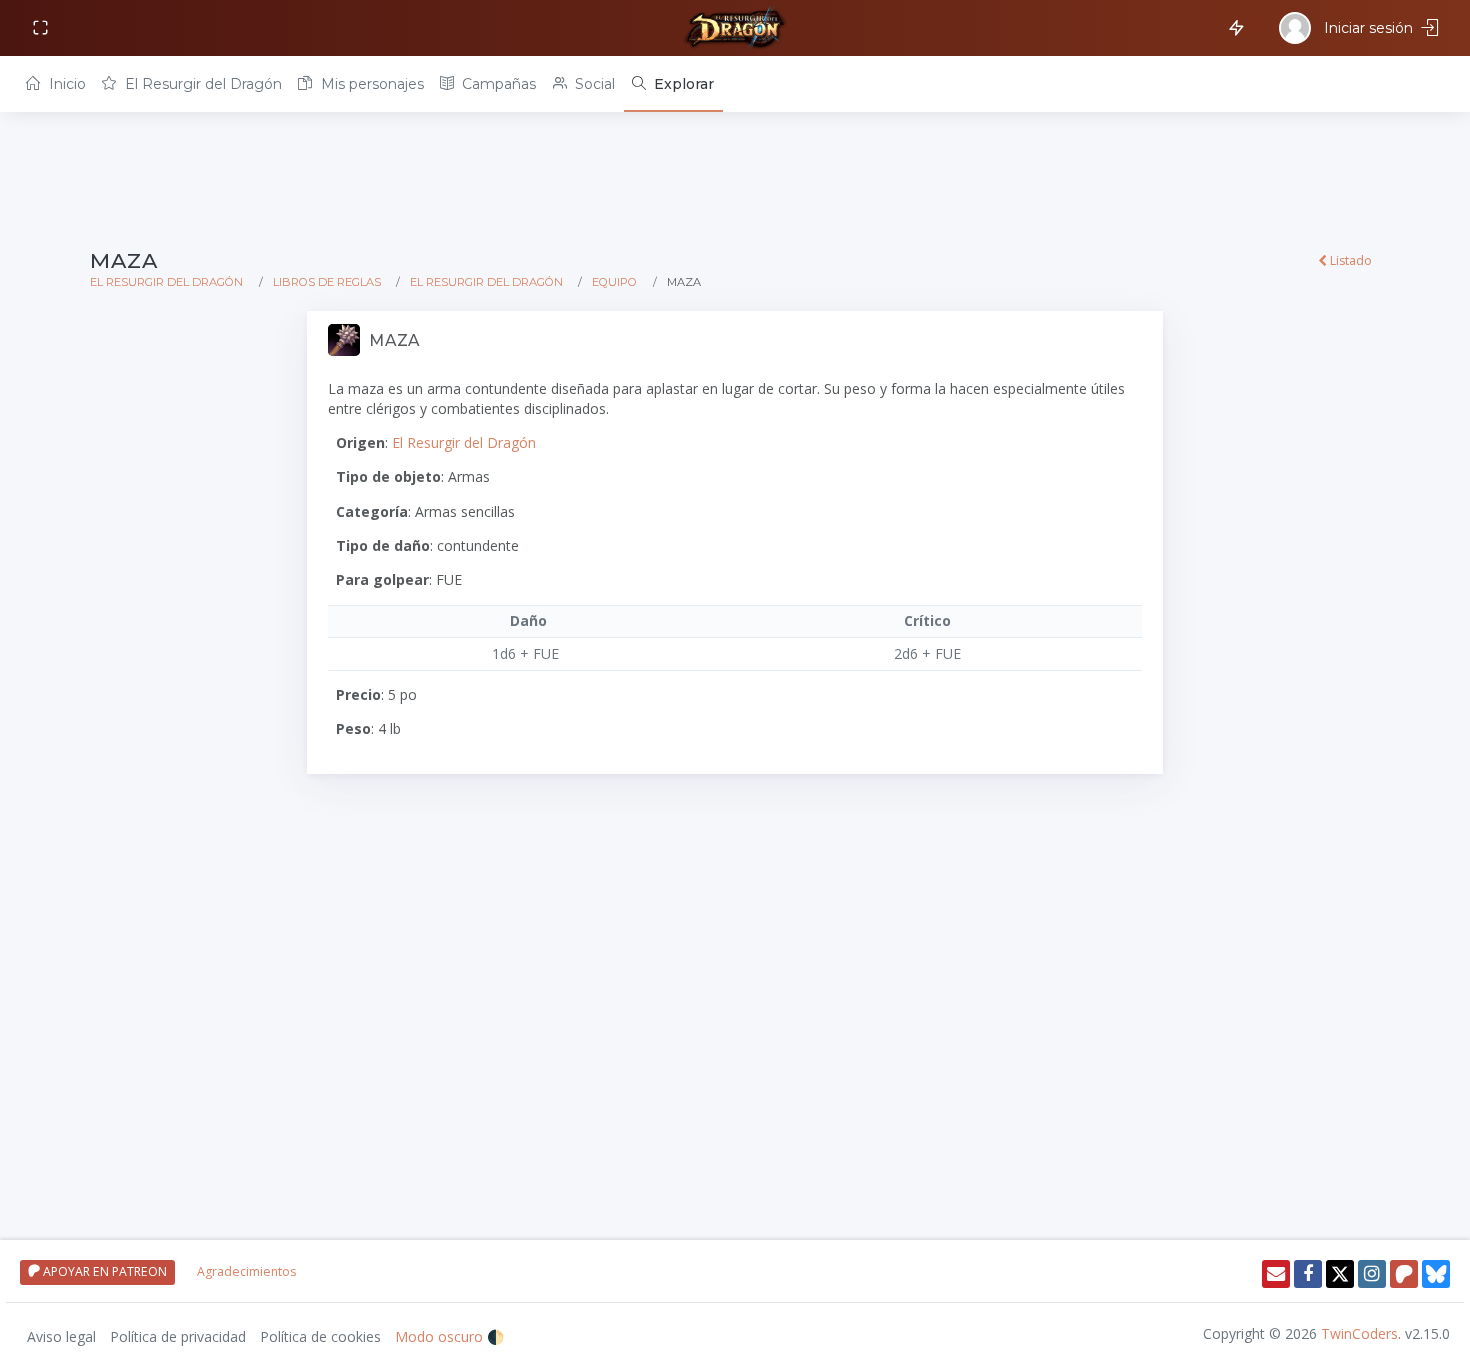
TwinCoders (1359, 1333)
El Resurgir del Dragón (201, 84)
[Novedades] (1233, 26)
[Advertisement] (690, 182)
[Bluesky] (1436, 1274)
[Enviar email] (1276, 1274)
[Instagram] (1372, 1274)
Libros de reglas (327, 282)
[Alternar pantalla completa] (42, 28)
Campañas (497, 84)
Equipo (614, 282)
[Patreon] (1404, 1274)
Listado (1349, 260)
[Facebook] (1308, 1274)
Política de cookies (320, 1336)
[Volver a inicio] (735, 28)
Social (593, 84)
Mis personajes (370, 84)
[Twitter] (1340, 1274)
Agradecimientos (246, 1271)
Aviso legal (61, 1336)
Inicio (65, 84)
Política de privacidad (178, 1336)
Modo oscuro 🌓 (449, 1336)
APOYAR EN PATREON (103, 1271)
